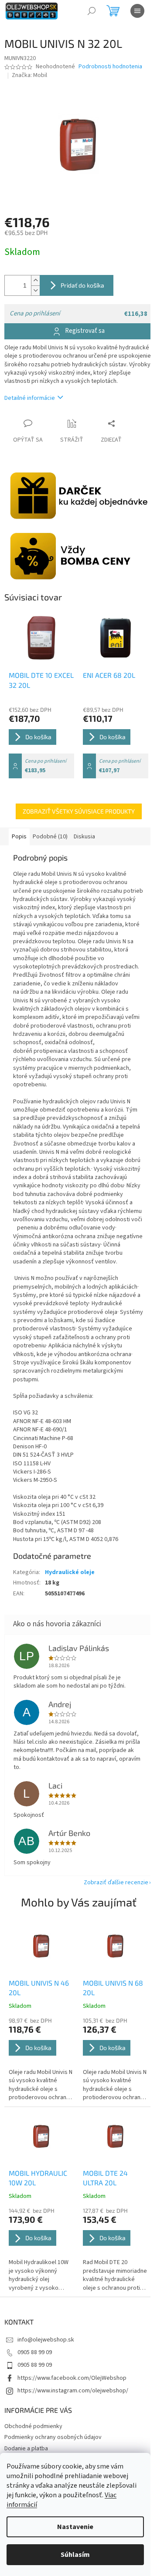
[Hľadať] (92, 11)
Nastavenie (75, 2527)
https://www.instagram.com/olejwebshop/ (73, 2391)
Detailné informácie (30, 398)
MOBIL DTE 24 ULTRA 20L (105, 2178)
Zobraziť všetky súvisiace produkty (79, 811)
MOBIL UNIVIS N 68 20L (113, 1988)
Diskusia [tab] (84, 837)
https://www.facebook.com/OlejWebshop (72, 2378)
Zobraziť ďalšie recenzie (116, 1883)
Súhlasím (75, 2555)
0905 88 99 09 (35, 2352)
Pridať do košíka (82, 285)
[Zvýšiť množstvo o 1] (35, 280)
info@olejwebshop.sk (46, 2340)
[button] (41, 2059)
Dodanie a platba (26, 2449)
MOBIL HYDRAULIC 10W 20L (38, 2178)
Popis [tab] (19, 837)
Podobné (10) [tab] (50, 837)
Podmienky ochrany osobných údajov (53, 2437)
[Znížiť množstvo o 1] (35, 290)
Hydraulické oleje (70, 1572)
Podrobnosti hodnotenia (110, 67)
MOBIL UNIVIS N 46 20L (39, 1988)
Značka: (29, 75)
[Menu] (137, 11)
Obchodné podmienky (33, 2426)
